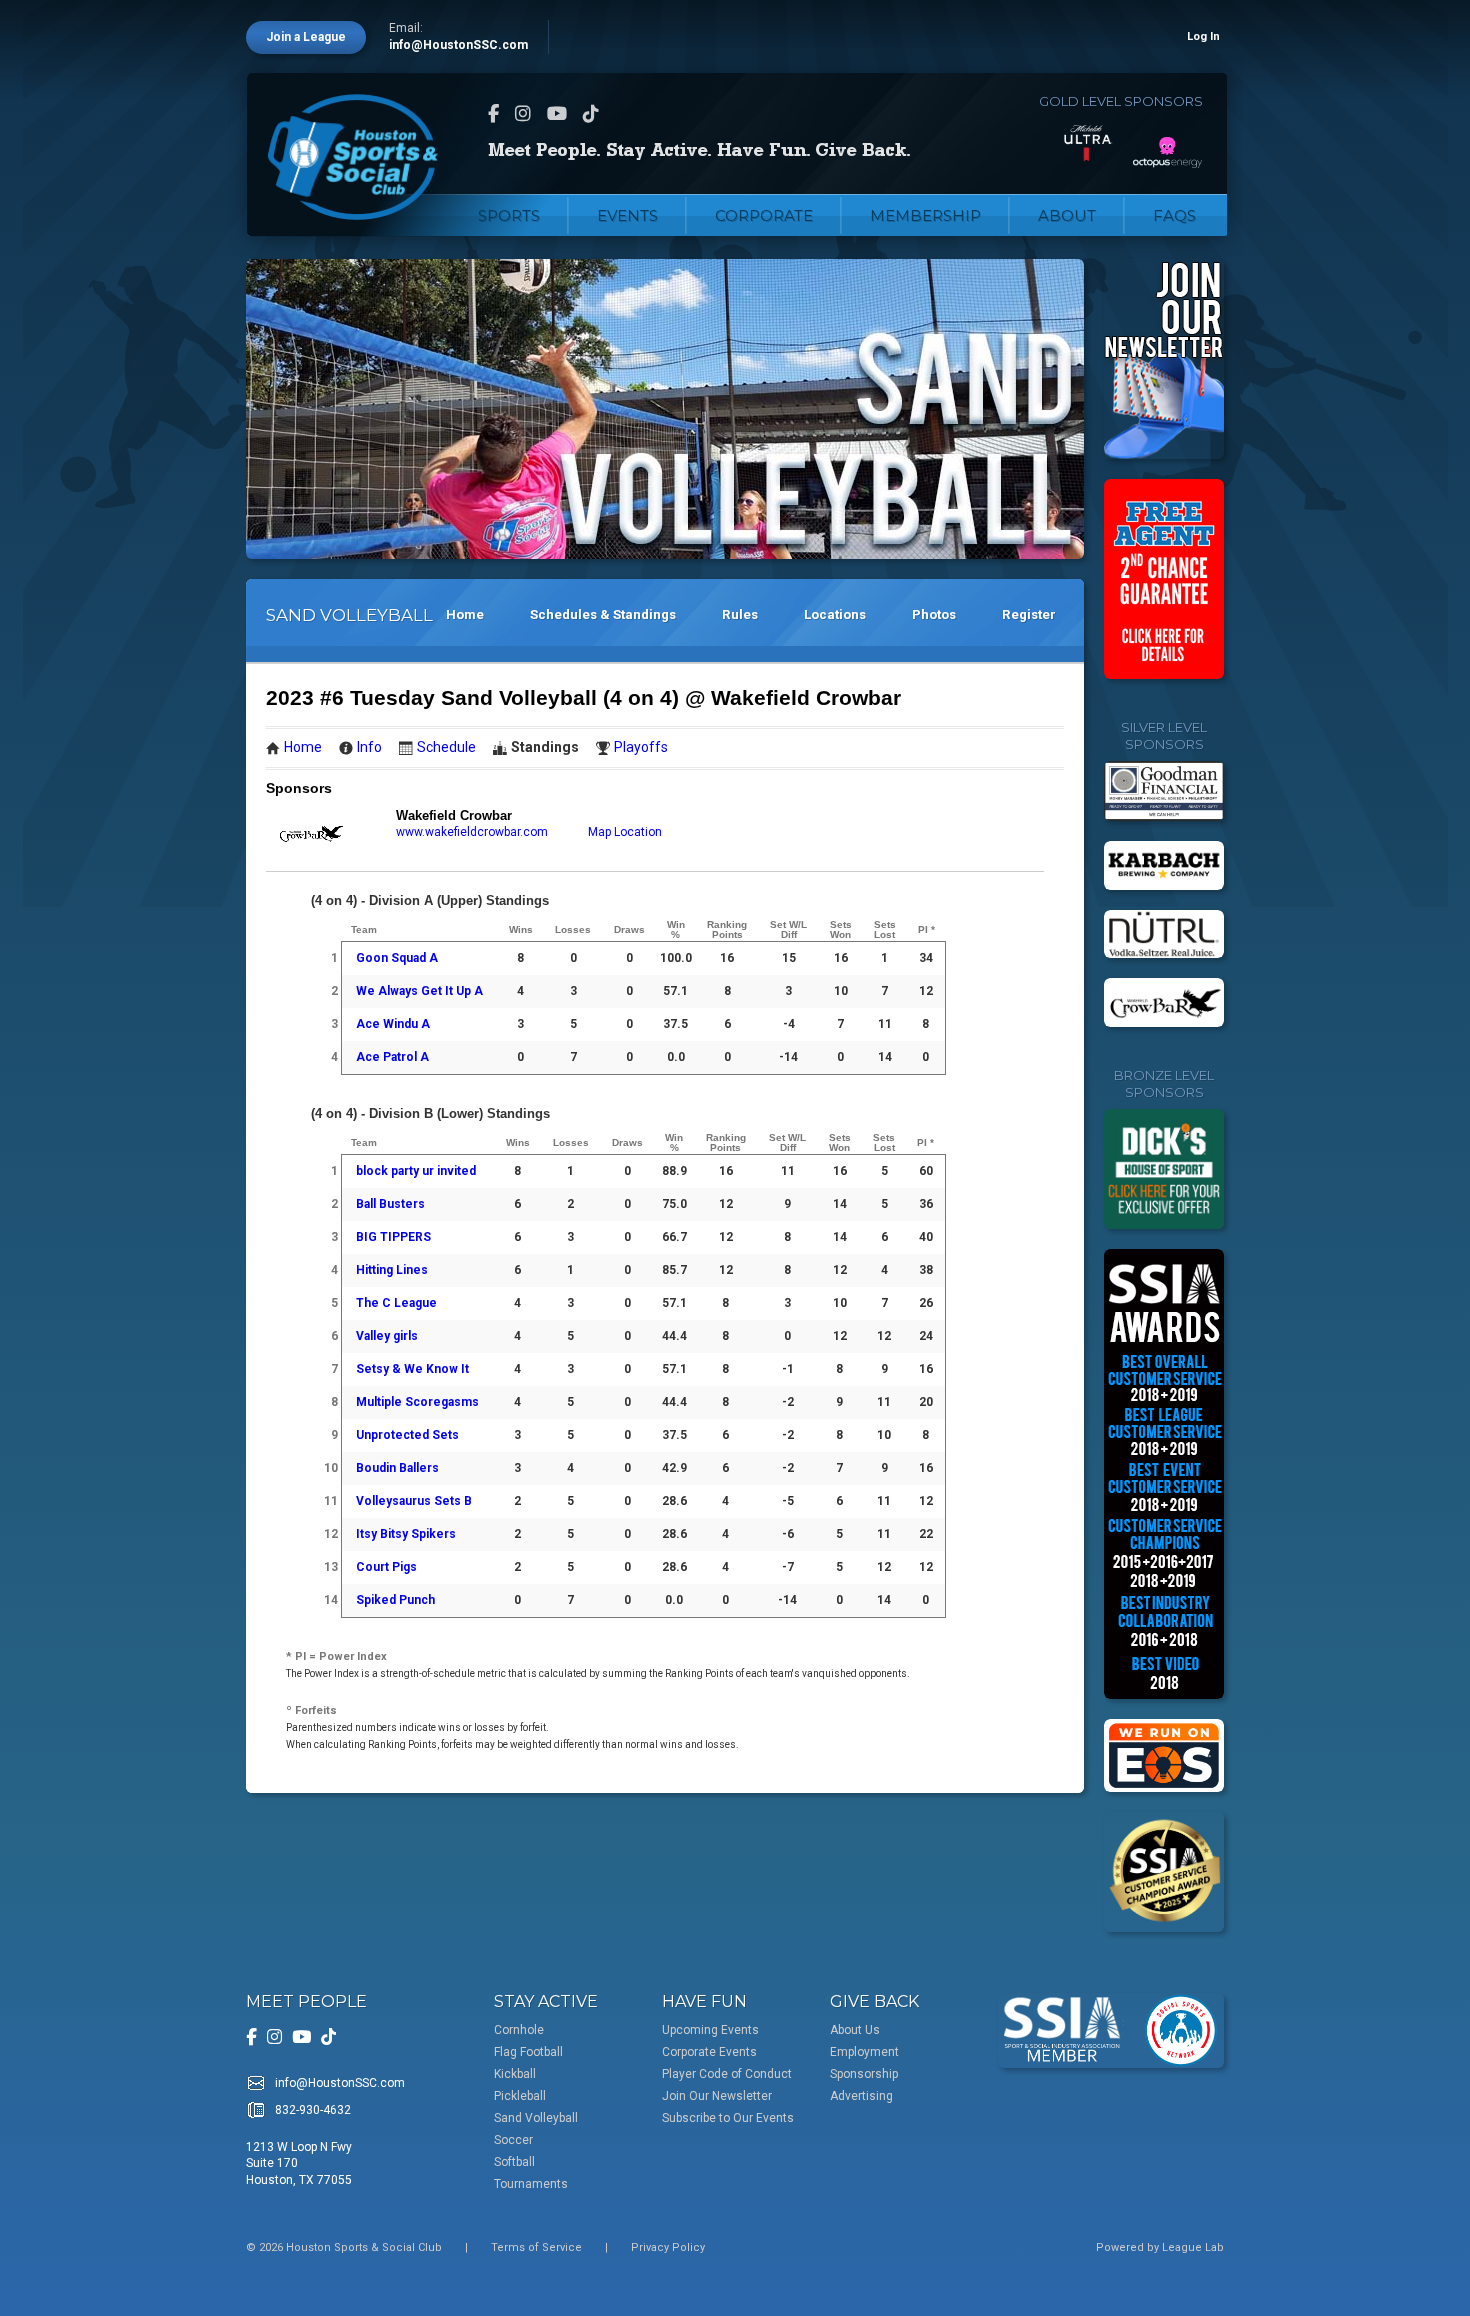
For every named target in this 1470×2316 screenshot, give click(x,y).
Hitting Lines (392, 1270)
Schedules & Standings (603, 614)
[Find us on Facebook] (493, 113)
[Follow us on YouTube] (557, 113)
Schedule (446, 747)
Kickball (515, 2074)
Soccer (513, 2140)
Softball (514, 2162)
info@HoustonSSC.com (458, 45)
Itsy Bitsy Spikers (406, 1534)
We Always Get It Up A (419, 991)
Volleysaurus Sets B (414, 1501)
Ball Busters (390, 1204)
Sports (509, 215)
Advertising (861, 2096)
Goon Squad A (397, 958)
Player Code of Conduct (727, 2074)
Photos (934, 614)
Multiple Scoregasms (417, 1402)
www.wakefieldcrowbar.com (472, 832)
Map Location (625, 832)
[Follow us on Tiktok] (591, 113)
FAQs (1174, 215)
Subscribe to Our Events (728, 2118)
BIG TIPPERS (393, 1237)
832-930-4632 (313, 2110)
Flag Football (528, 2052)
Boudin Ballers (397, 1468)
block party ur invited (416, 1171)
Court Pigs (386, 1567)
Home (465, 614)
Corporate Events (709, 2052)
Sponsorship (864, 2074)
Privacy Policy (668, 2247)
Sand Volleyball (536, 2118)
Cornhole (519, 2030)
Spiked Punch (395, 1600)
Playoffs (641, 747)
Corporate (764, 215)
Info (369, 747)
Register (1029, 614)
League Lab (1193, 2247)
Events (627, 215)
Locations (835, 614)
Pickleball (520, 2096)
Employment (864, 2052)
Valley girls (387, 1336)
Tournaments (531, 2184)
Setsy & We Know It (412, 1369)
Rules (740, 614)
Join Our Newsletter (717, 2096)
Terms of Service (536, 2247)
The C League (396, 1303)
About (1067, 215)
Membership (925, 215)
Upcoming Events (710, 2030)
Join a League (306, 37)
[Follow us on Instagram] (523, 113)
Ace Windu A (393, 1024)
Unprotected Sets (407, 1435)
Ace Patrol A (392, 1057)
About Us (855, 2030)
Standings (545, 747)
